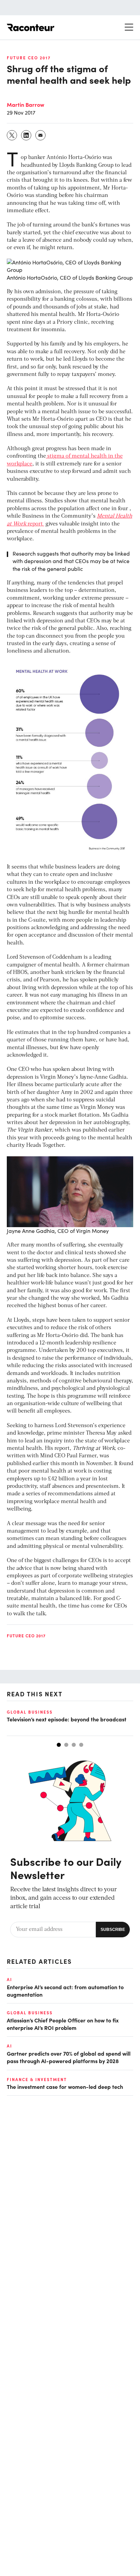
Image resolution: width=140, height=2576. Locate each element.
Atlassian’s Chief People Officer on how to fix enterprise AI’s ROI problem (63, 2024)
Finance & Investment (37, 2079)
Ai (10, 1979)
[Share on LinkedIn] (27, 135)
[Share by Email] (41, 135)
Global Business (30, 1712)
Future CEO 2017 (29, 58)
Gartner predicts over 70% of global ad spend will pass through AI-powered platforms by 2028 (69, 2057)
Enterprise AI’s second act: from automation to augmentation (65, 1991)
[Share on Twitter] (12, 135)
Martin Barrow (25, 104)
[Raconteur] (31, 27)
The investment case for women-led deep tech (65, 2086)
